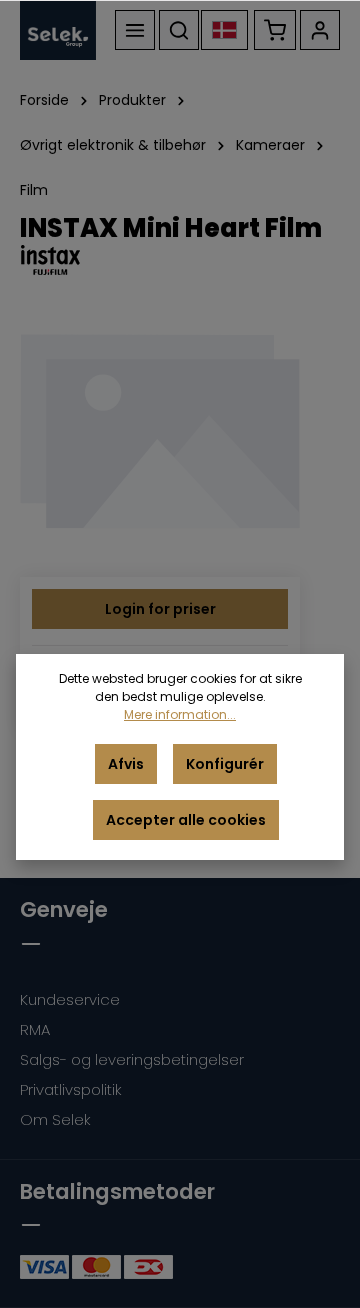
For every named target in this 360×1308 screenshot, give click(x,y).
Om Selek (55, 1119)
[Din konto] (320, 30)
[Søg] (179, 30)
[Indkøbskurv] (275, 30)
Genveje (64, 909)
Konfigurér (225, 764)
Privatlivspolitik (71, 1089)
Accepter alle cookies (186, 820)
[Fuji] (180, 260)
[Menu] (135, 30)
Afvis (126, 764)
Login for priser (160, 609)
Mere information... (180, 714)
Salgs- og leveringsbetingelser (132, 1059)
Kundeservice (70, 999)
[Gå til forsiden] (58, 30)
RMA (35, 1029)
